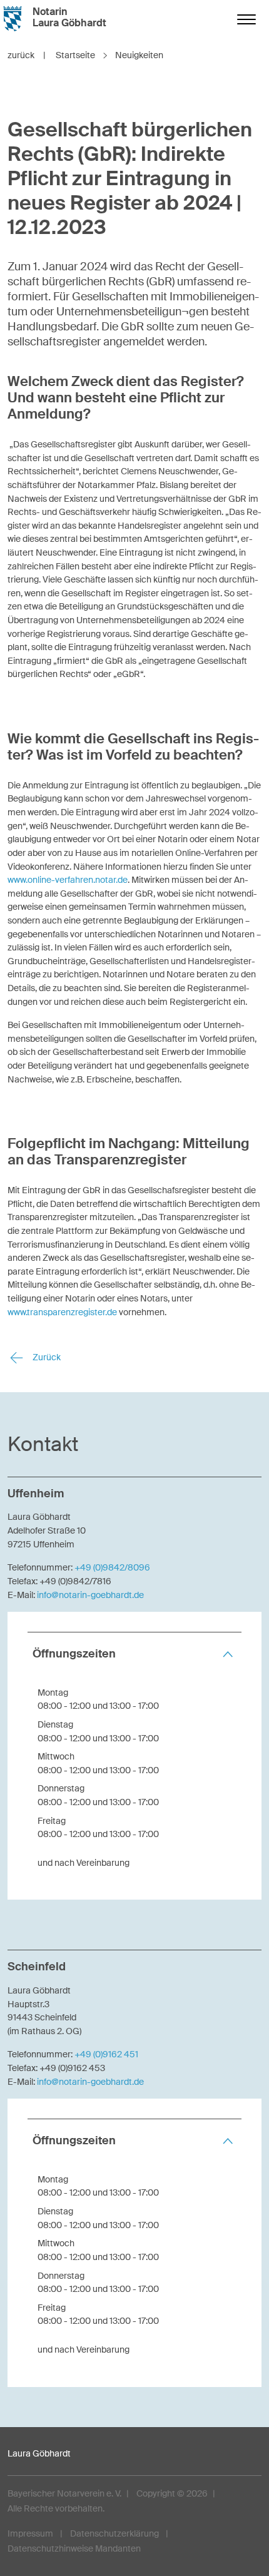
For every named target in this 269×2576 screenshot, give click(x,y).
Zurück (46, 1357)
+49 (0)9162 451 (106, 2054)
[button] (134, 1654)
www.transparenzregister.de (62, 1312)
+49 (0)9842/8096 (112, 1567)
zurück (27, 55)
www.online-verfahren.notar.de (68, 880)
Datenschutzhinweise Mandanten (74, 2548)
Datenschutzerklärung (114, 2533)
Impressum (30, 2533)
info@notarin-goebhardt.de (90, 1595)
